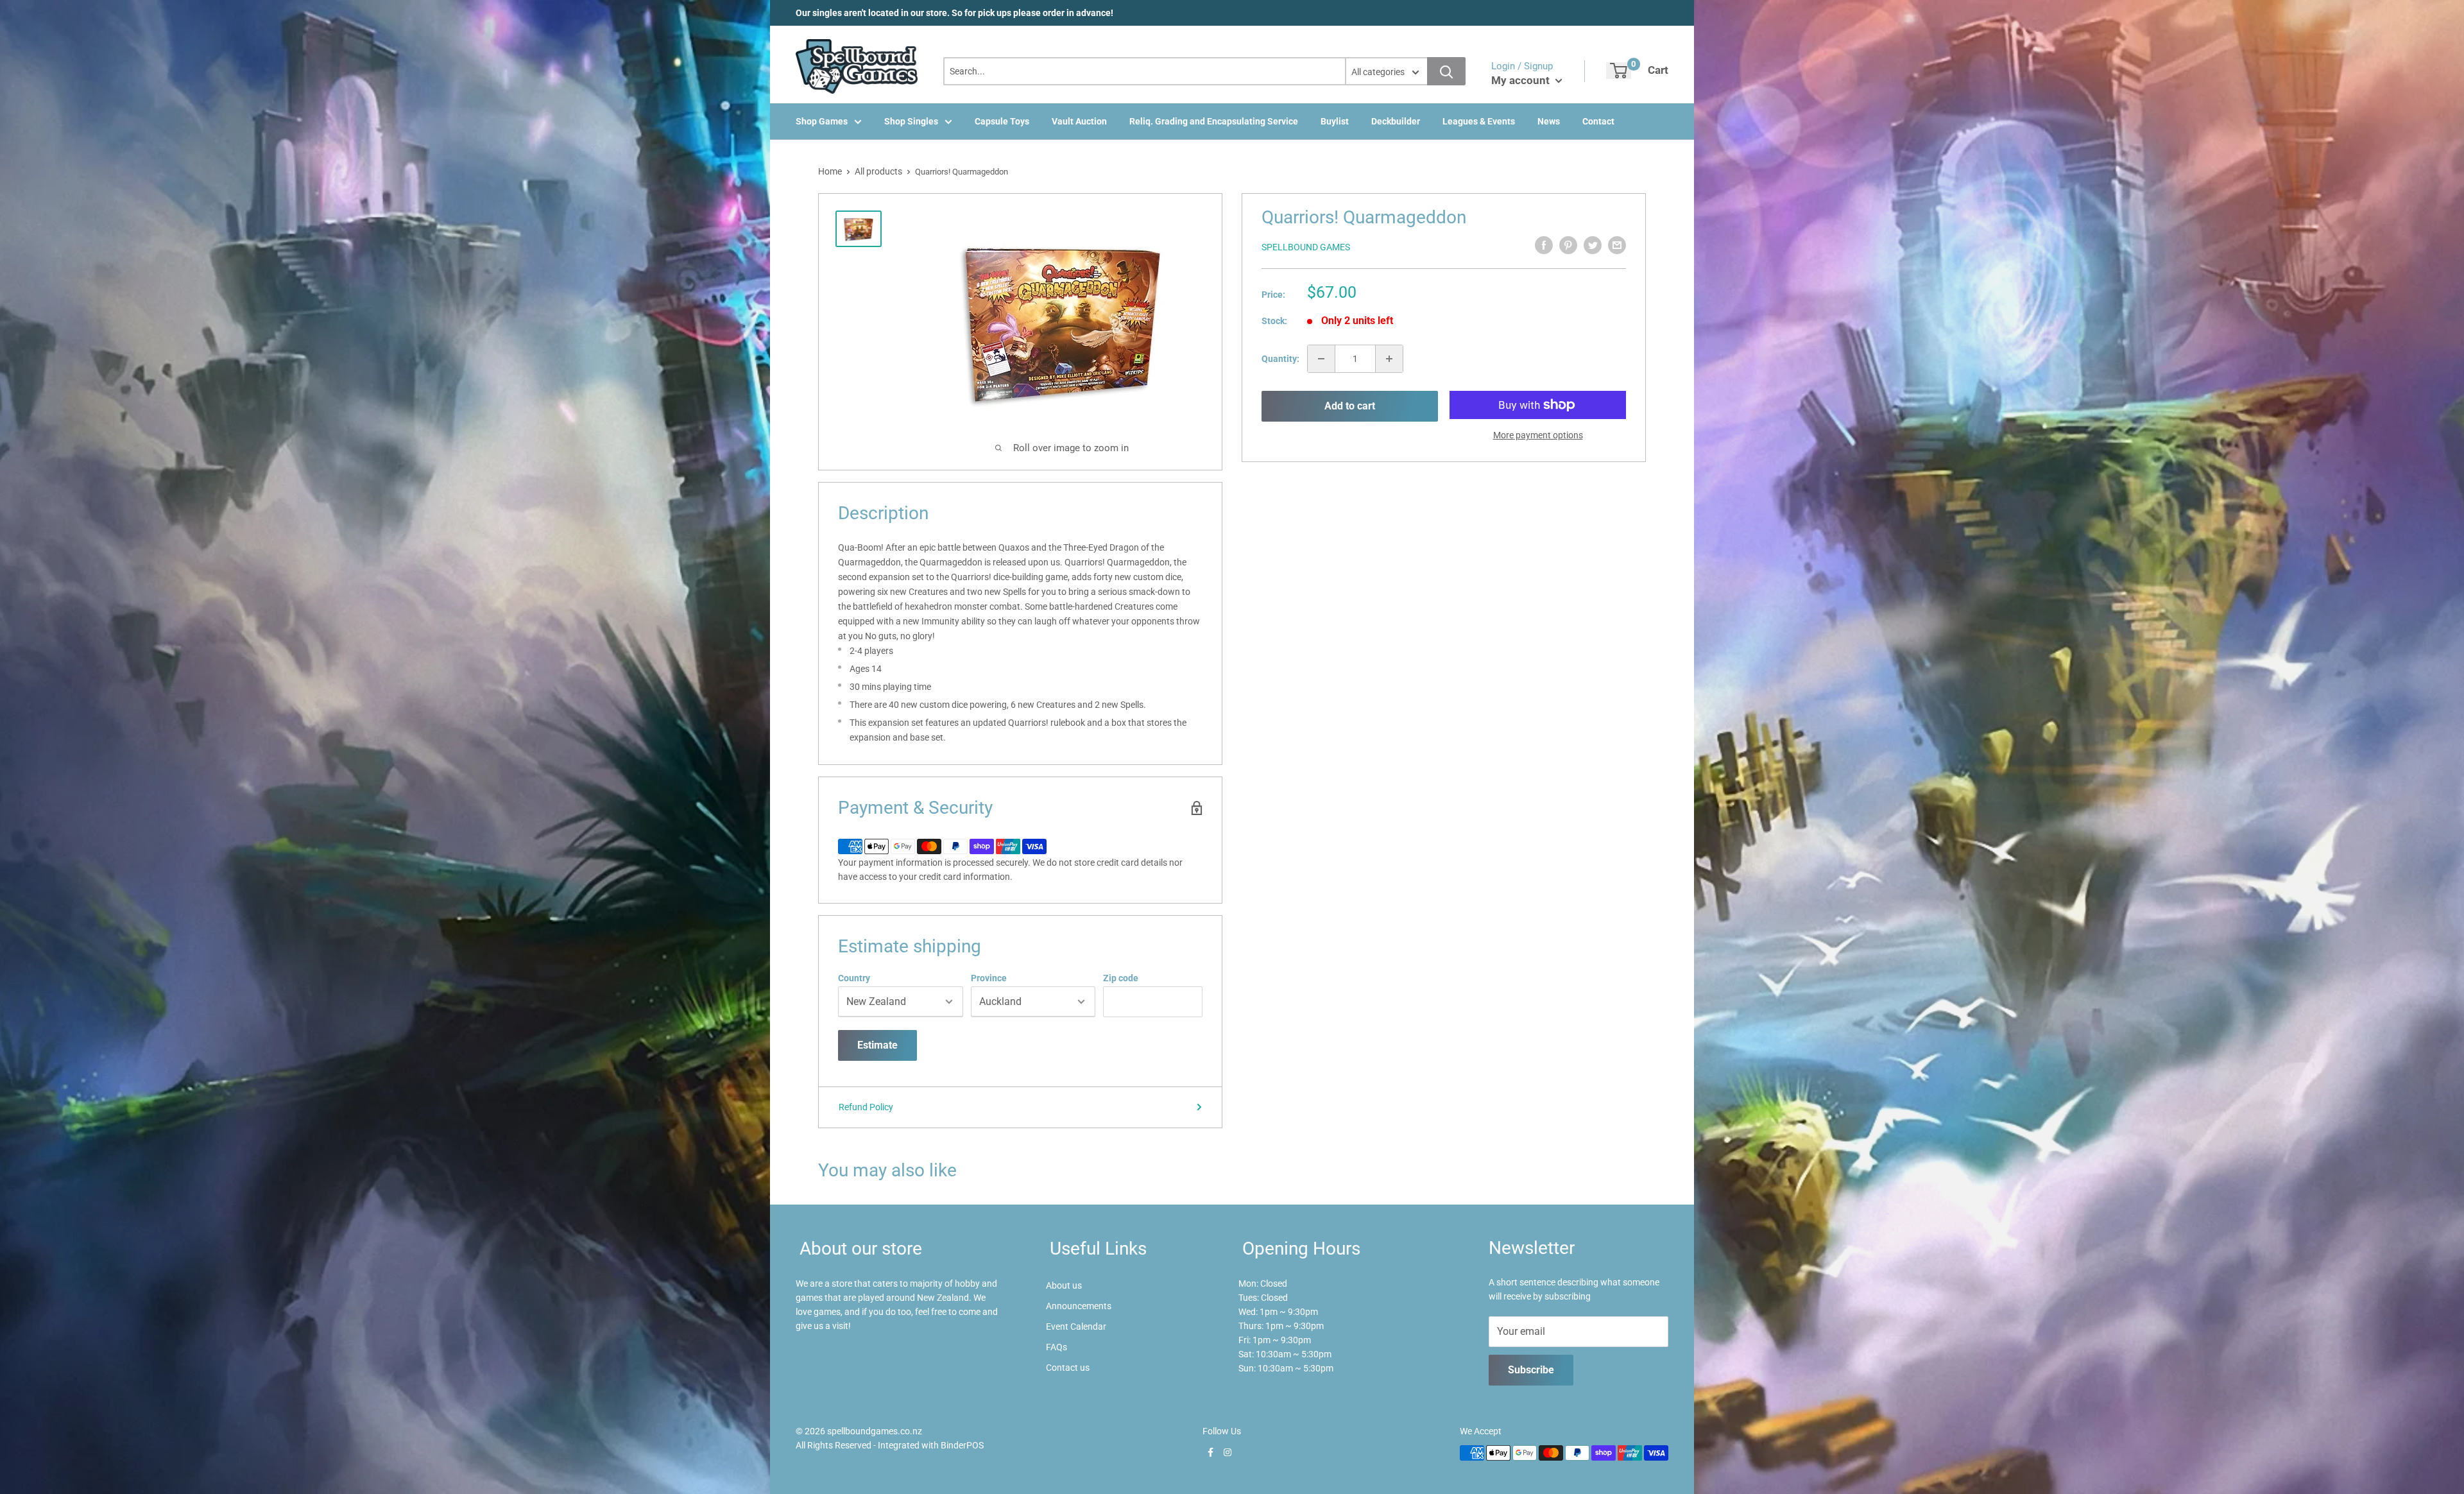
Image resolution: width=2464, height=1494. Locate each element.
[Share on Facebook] (1544, 245)
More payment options (1538, 435)
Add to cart (1350, 406)
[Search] (1446, 71)
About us (1064, 1285)
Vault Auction (1079, 121)
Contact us (1068, 1368)
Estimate (877, 1045)
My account (1522, 80)
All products (878, 171)
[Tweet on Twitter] (1593, 245)
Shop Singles (911, 121)
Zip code (1121, 978)
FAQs (1057, 1347)
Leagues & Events (1479, 121)
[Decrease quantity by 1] (1321, 359)
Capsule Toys (1002, 121)
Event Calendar (1076, 1327)
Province (989, 978)
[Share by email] (1617, 245)
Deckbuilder (1396, 121)
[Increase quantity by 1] (1389, 359)
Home (830, 171)
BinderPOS (962, 1445)
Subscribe (1531, 1370)
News (1549, 121)
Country (854, 978)
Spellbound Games (1306, 247)
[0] (1619, 71)
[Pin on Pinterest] (1568, 245)
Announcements (1079, 1306)
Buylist (1335, 121)
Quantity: (1280, 359)
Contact (1598, 121)
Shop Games (822, 121)
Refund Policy (866, 1107)
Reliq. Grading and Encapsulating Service (1214, 121)
